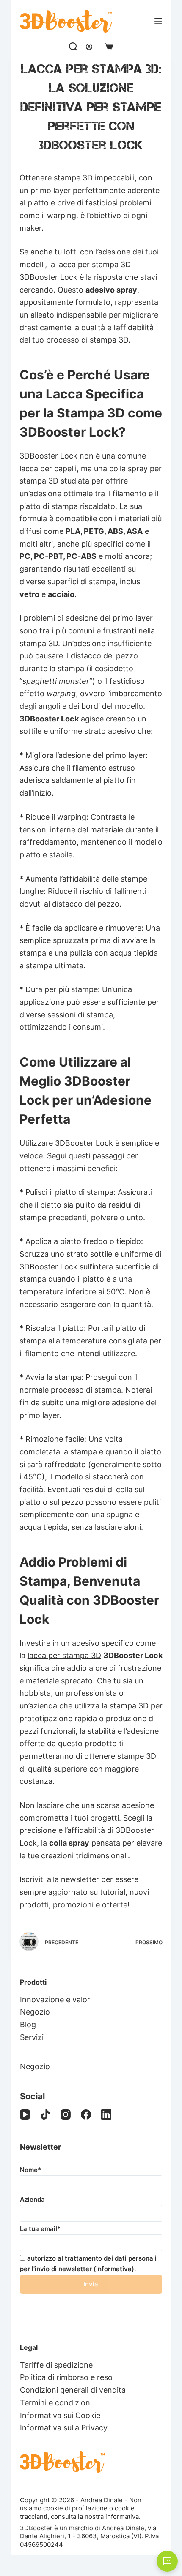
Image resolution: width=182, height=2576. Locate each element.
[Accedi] (89, 47)
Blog (28, 2025)
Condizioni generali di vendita (73, 2390)
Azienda (32, 2199)
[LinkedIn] (106, 2114)
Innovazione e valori (56, 2000)
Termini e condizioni (56, 2403)
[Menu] (158, 21)
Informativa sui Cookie (60, 2415)
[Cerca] (73, 47)
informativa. (123, 2517)
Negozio (35, 2012)
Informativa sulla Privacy (64, 2428)
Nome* (30, 2170)
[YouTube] (25, 2114)
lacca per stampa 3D (94, 264)
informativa (114, 2269)
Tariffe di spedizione (56, 2365)
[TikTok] (45, 2114)
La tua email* (40, 2229)
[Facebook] (86, 2114)
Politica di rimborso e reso (66, 2377)
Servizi (32, 2037)
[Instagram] (66, 2114)
